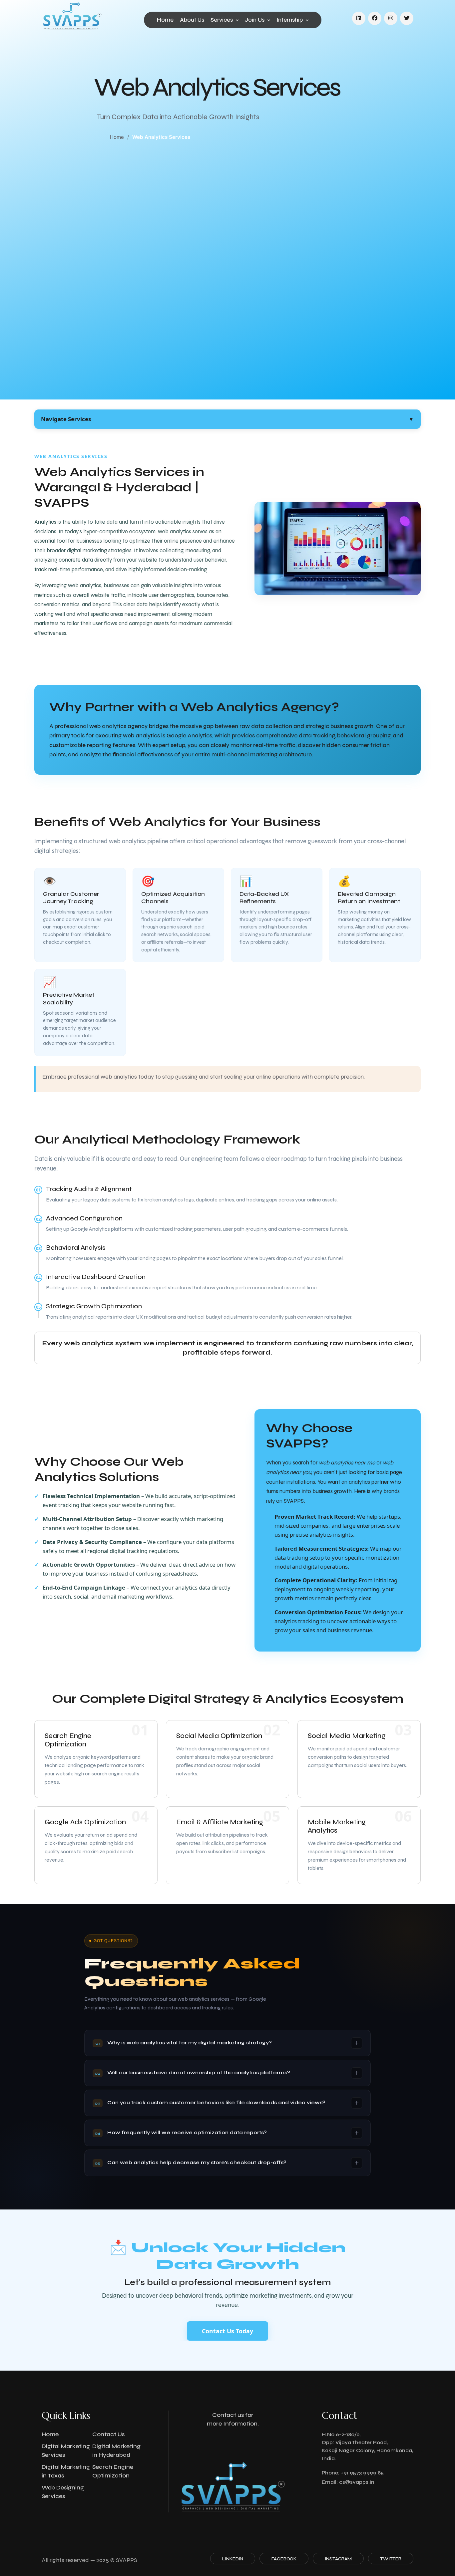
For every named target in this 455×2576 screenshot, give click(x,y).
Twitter (391, 2559)
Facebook (284, 2559)
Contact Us (108, 2434)
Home (165, 20)
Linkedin (233, 2559)
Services (222, 20)
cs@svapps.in (357, 2482)
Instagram (338, 2559)
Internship (290, 20)
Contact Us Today (227, 2331)
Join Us (255, 20)
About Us (192, 20)
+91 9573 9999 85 (362, 2473)
